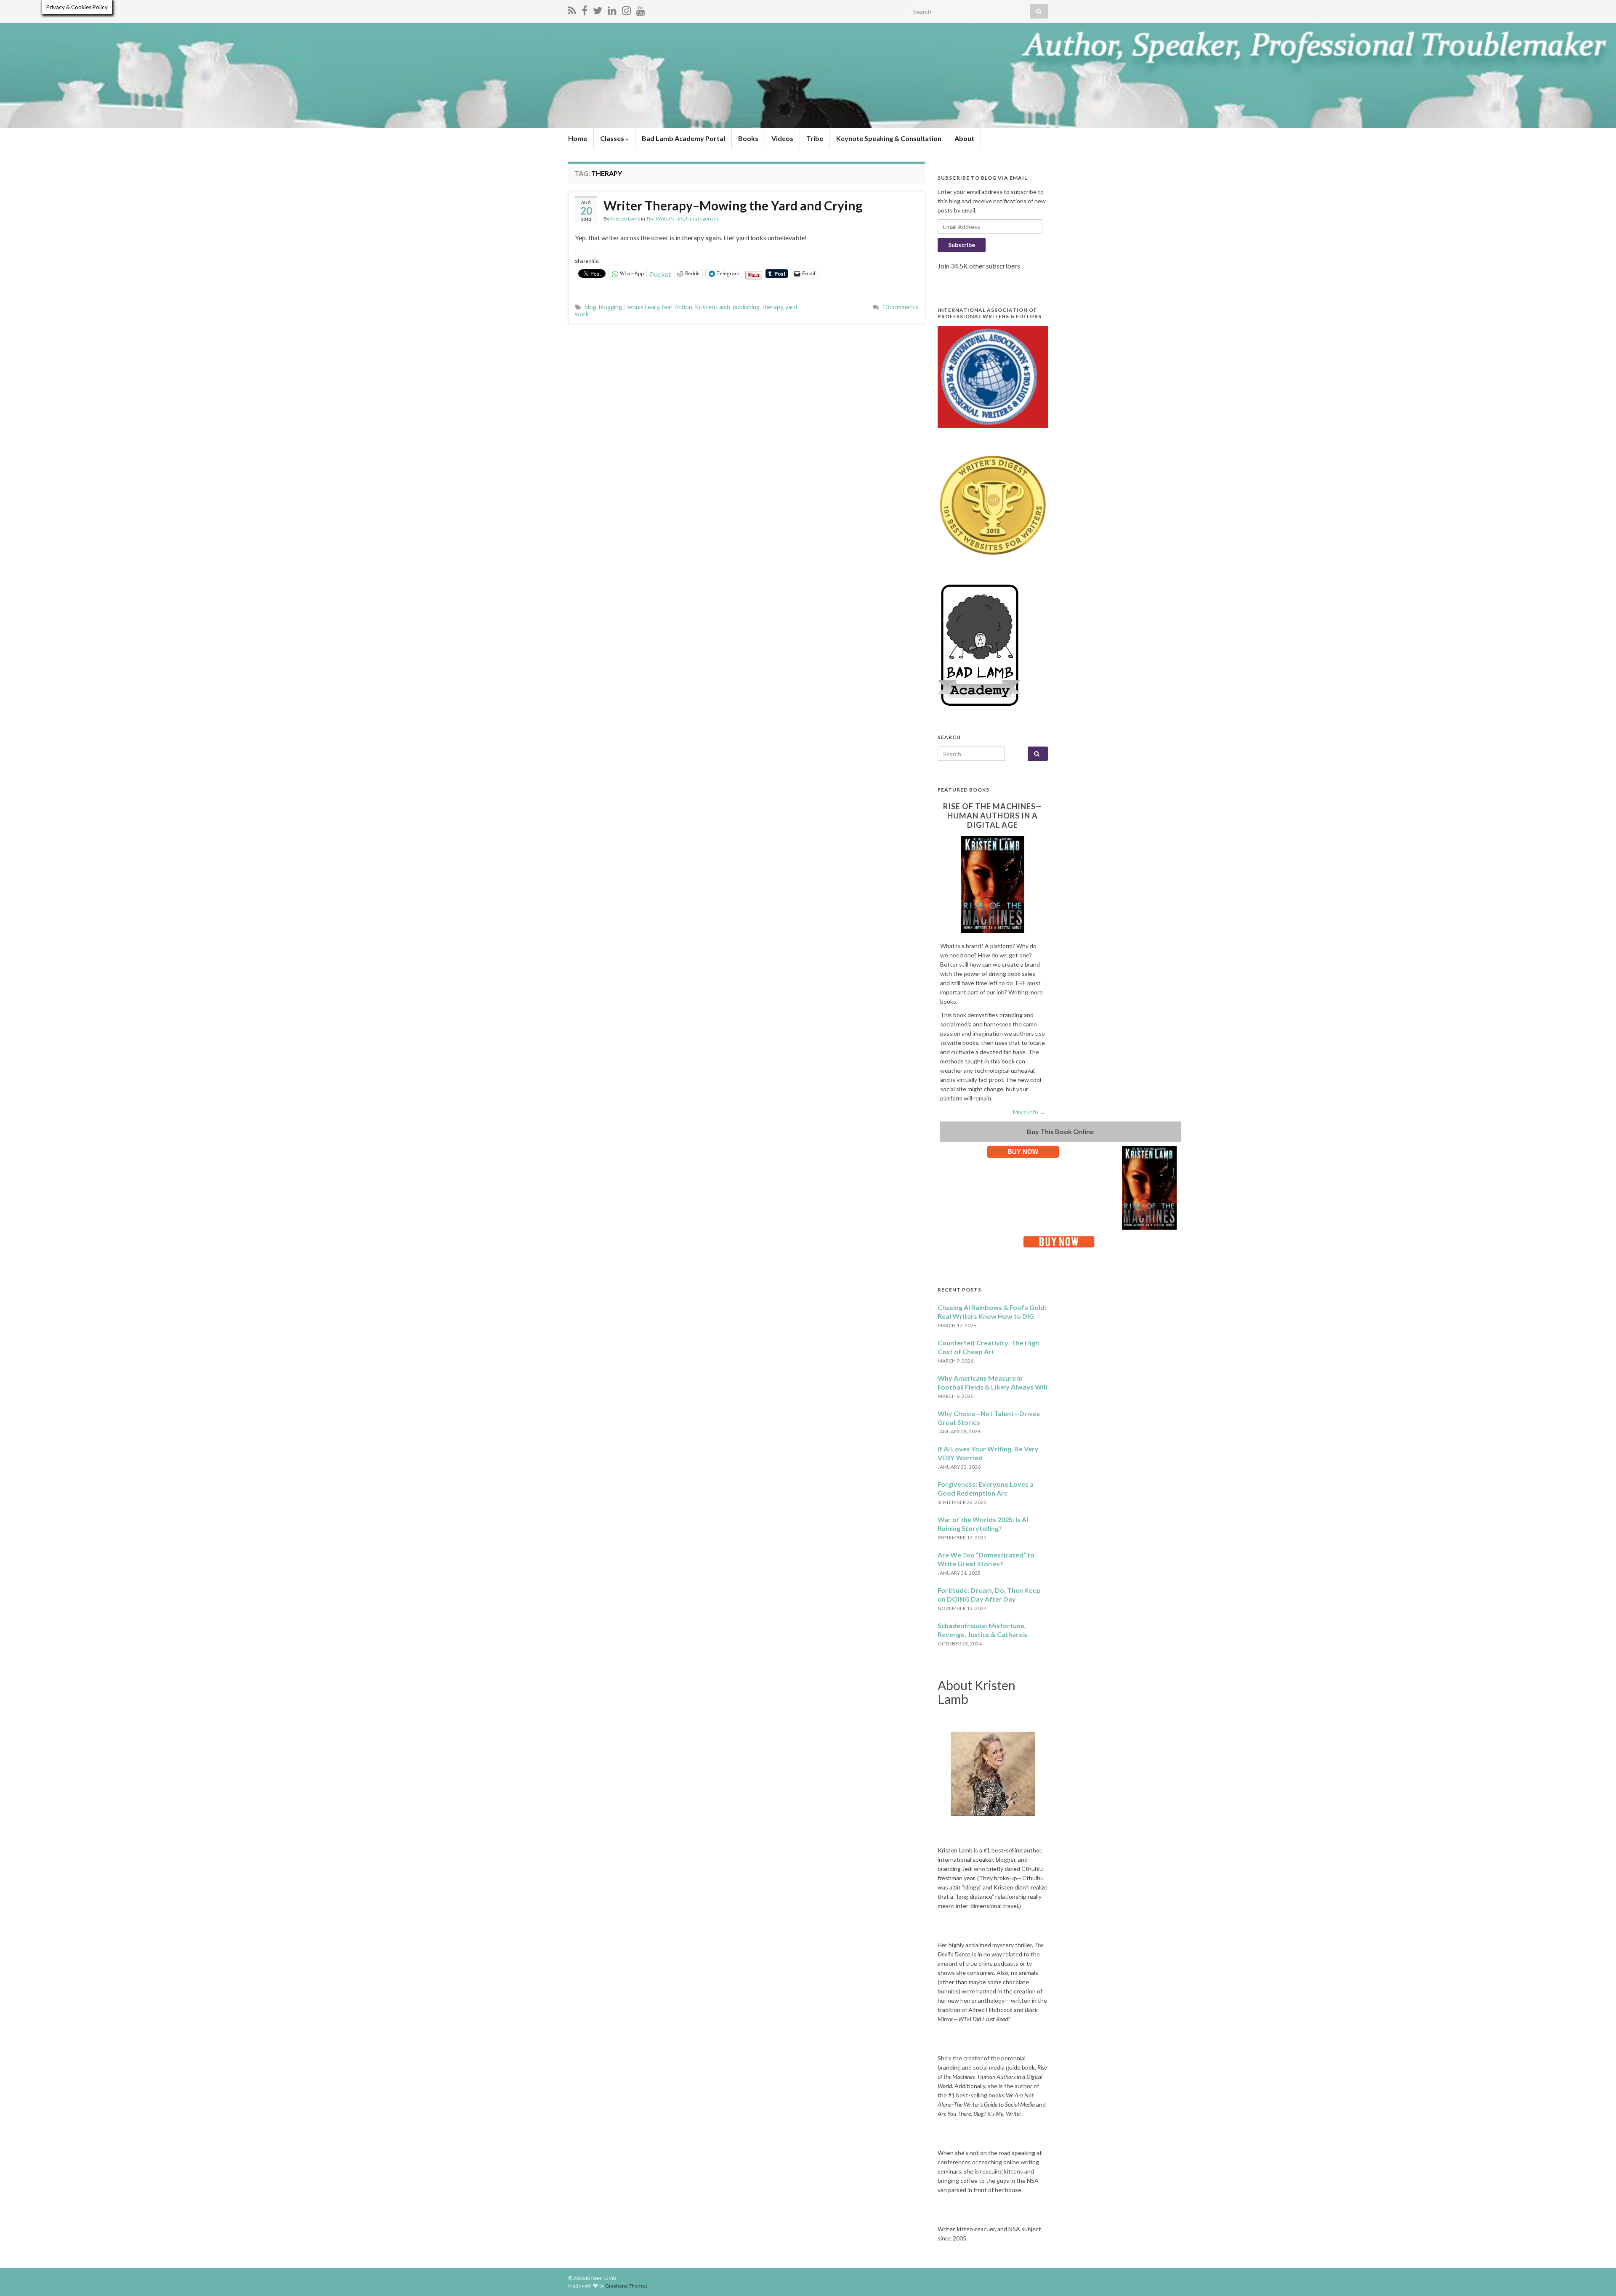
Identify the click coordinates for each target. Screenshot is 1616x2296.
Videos (782, 138)
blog (590, 307)
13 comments (900, 307)
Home (578, 138)
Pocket (660, 274)
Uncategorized (703, 219)
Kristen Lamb (625, 219)
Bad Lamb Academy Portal (683, 138)
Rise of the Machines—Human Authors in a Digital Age (993, 816)
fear (667, 307)
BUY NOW (1023, 1152)
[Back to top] (1597, 2277)
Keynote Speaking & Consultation (889, 138)
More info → (1029, 1112)
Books (748, 138)
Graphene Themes (626, 2286)
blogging (610, 307)
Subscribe (962, 245)
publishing (746, 307)
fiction (684, 307)
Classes (613, 138)
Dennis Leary (642, 307)
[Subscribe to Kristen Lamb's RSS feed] (572, 9)
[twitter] (598, 9)
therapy (772, 307)
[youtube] (641, 9)
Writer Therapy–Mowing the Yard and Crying (733, 205)
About (964, 138)
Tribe (815, 138)
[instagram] (626, 9)
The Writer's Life (665, 219)
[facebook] (585, 9)
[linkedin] (612, 9)
